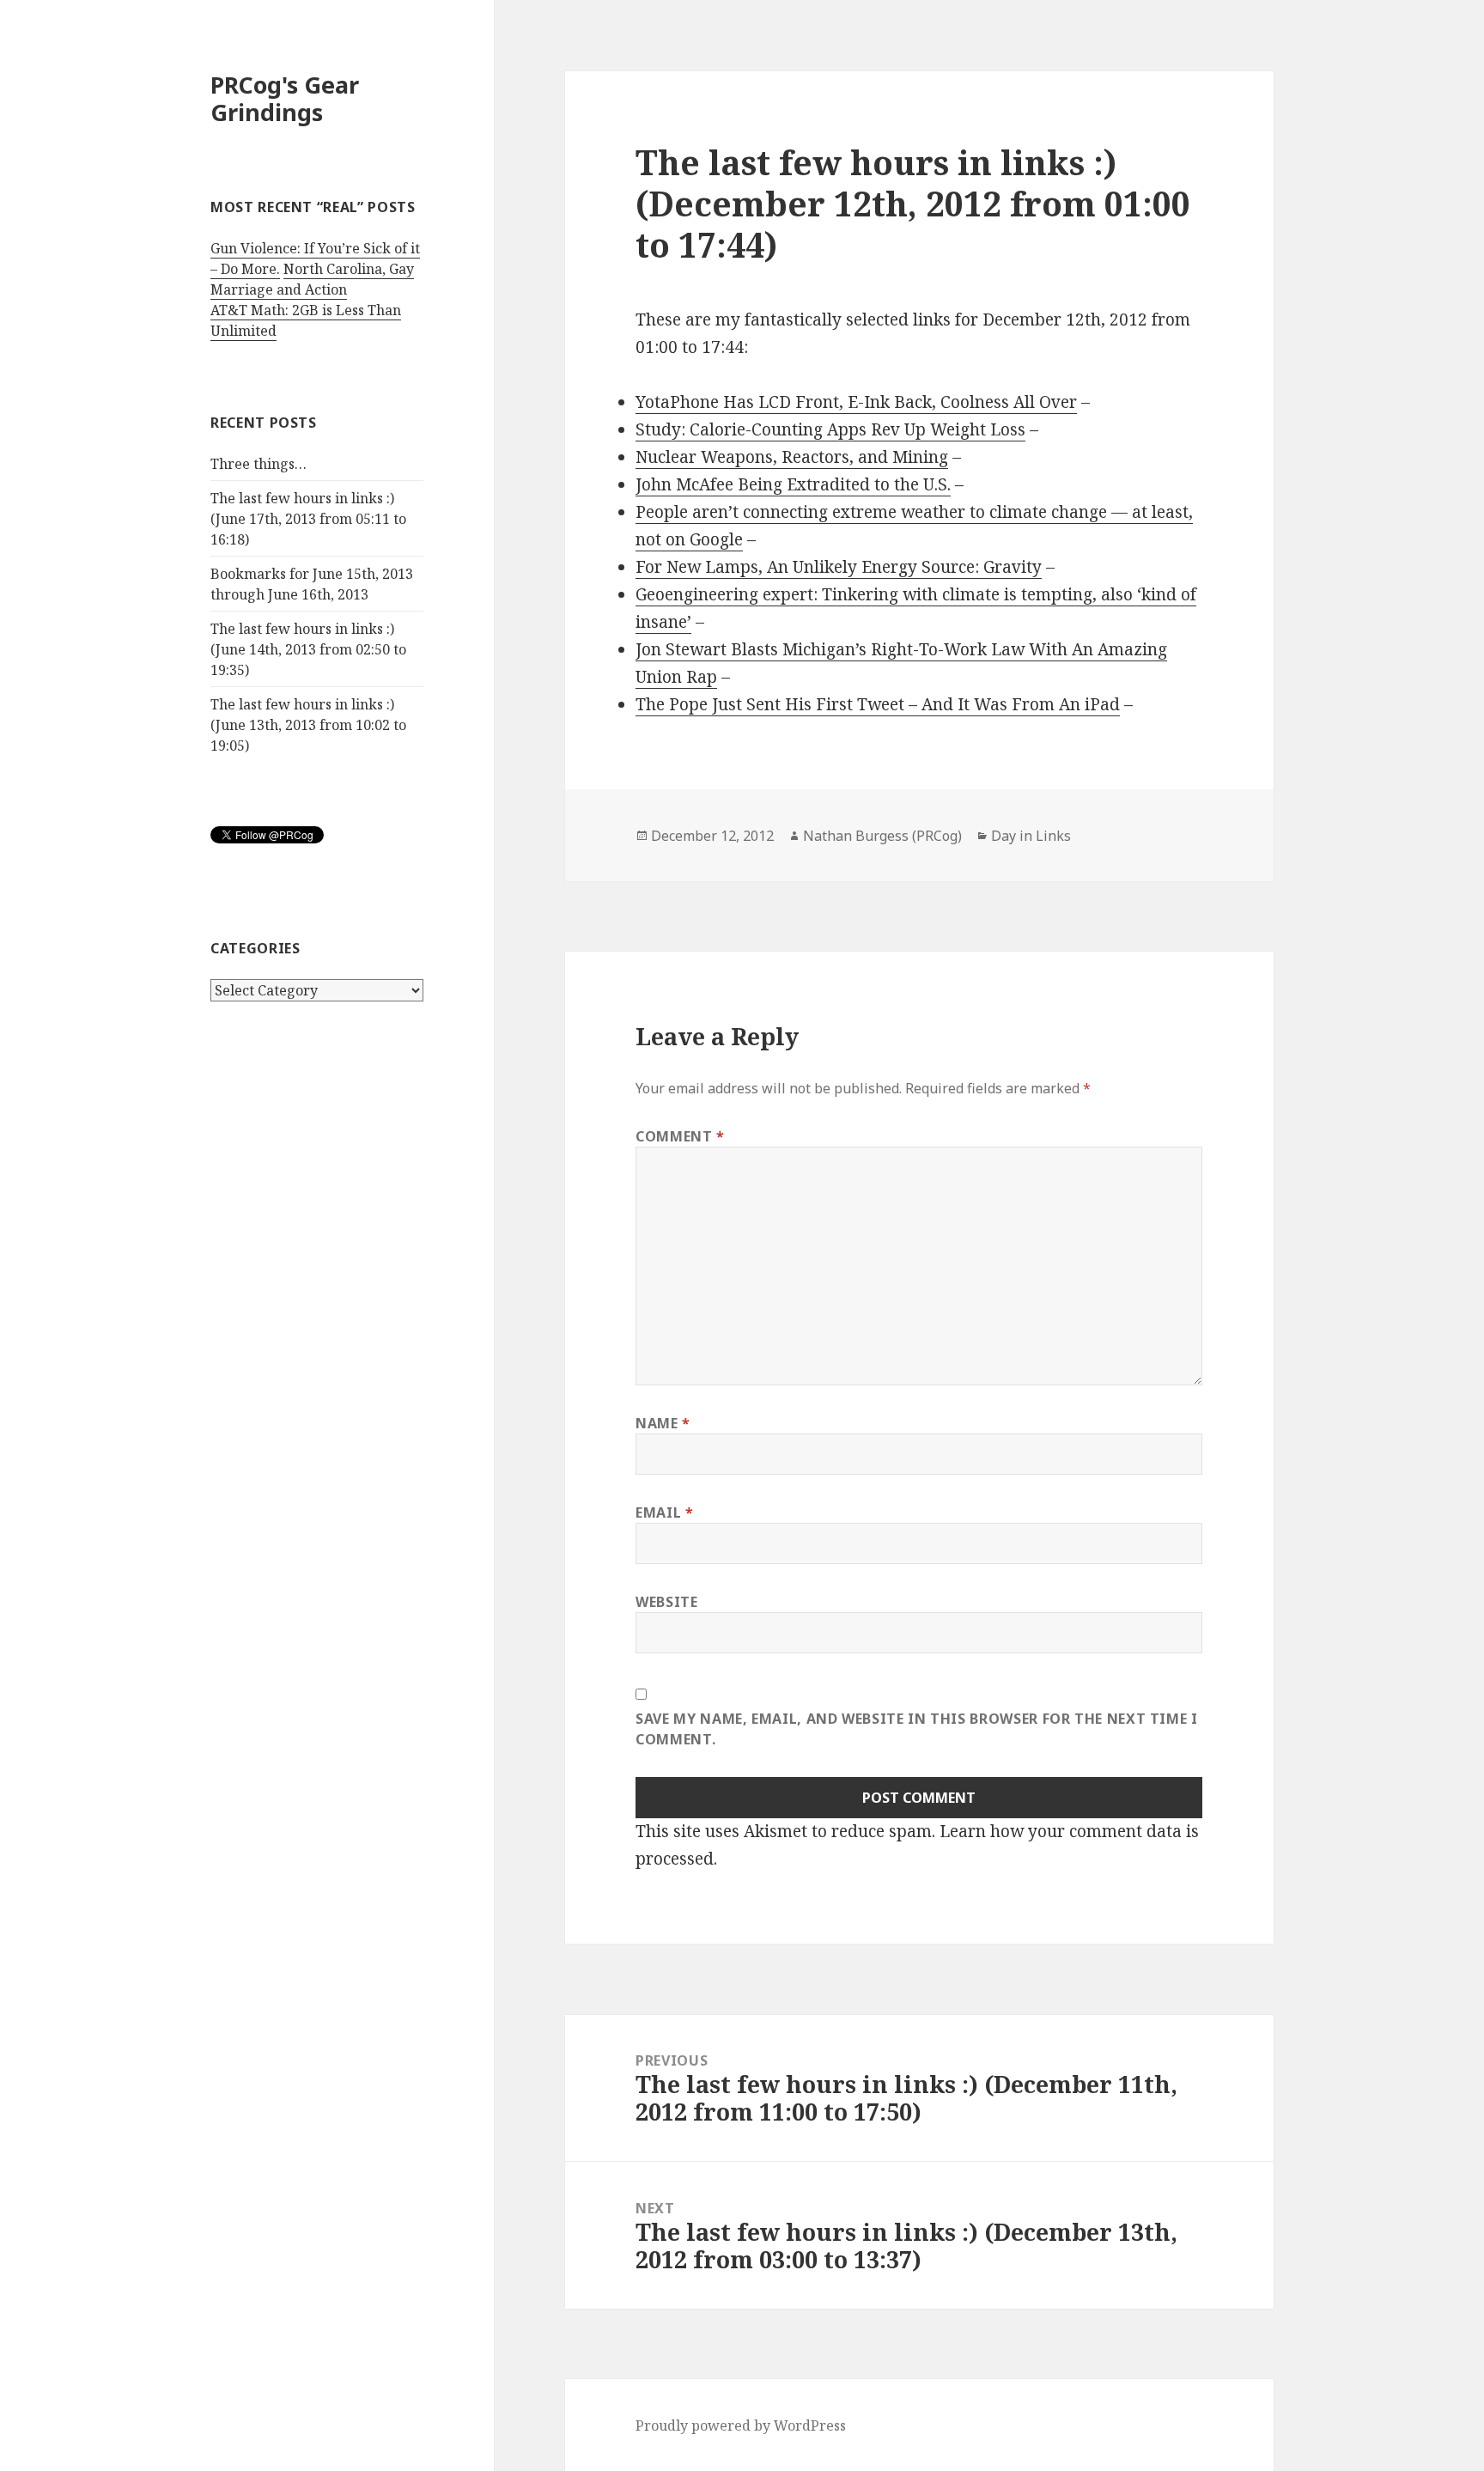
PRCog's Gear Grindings (285, 98)
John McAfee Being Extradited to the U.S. (793, 484)
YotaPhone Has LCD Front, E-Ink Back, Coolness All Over (856, 402)
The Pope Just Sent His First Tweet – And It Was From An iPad (878, 704)
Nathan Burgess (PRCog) (882, 836)
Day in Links (1031, 836)
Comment (680, 1136)
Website (666, 1602)
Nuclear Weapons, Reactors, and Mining (792, 457)
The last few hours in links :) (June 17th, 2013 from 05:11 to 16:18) (308, 519)
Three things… (258, 464)
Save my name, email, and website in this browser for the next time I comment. (917, 1729)
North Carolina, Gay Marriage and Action (312, 279)
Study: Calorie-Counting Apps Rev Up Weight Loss (830, 429)
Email (664, 1512)
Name (663, 1423)
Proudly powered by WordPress (741, 2425)
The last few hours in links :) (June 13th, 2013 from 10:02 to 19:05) (308, 725)
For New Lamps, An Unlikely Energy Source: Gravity (839, 567)
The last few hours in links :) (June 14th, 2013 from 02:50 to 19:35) (308, 649)
